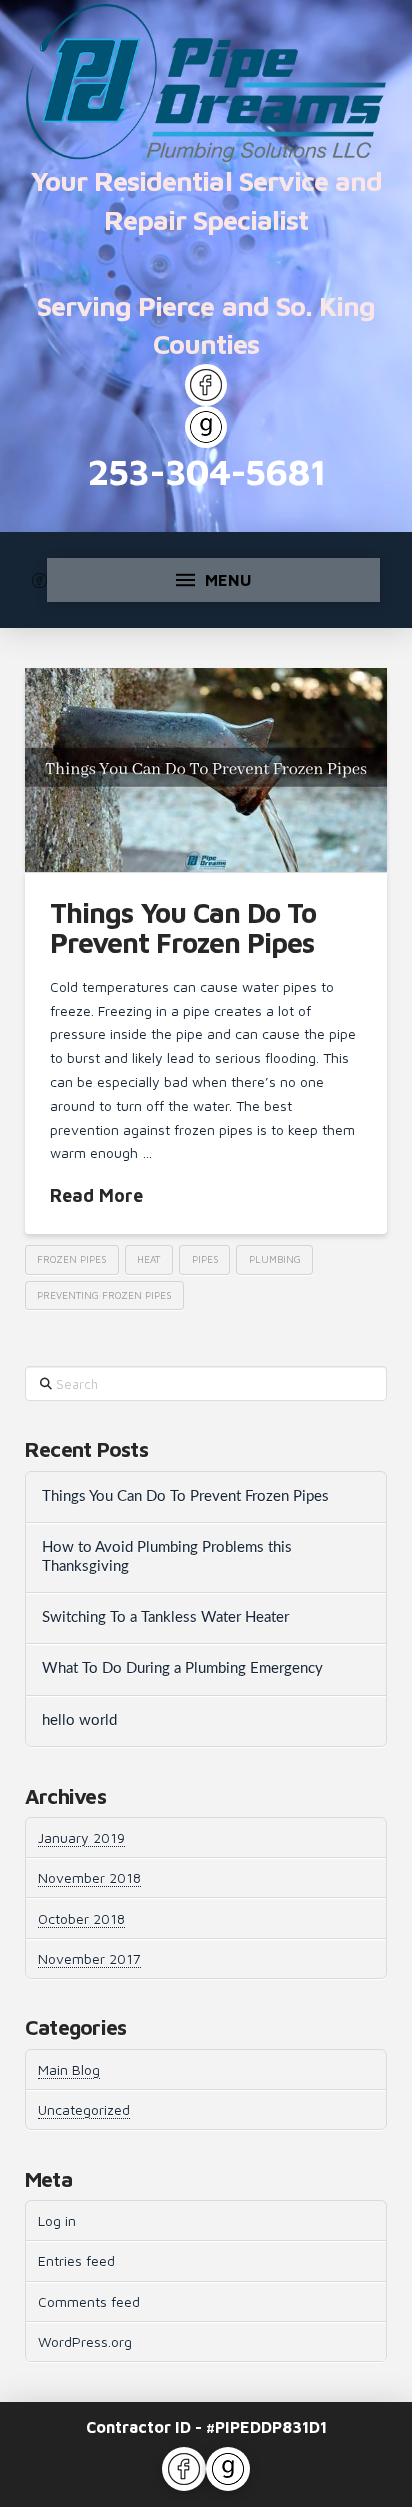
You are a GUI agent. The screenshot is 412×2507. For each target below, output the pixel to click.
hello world (79, 1720)
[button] (213, 580)
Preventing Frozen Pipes (104, 1295)
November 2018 (89, 1877)
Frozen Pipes (71, 1259)
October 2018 (81, 1918)
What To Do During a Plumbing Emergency (182, 1668)
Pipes (205, 1259)
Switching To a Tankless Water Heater (165, 1617)
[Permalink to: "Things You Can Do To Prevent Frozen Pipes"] (206, 770)
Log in (57, 2220)
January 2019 (81, 1837)
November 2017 (89, 1958)
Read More (96, 1195)
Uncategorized (84, 2109)
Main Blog (69, 2069)
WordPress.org (85, 2341)
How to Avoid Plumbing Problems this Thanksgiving (167, 1557)
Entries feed (76, 2260)
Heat (148, 1259)
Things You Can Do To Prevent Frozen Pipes (183, 927)
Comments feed (89, 2301)
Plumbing (275, 1259)
